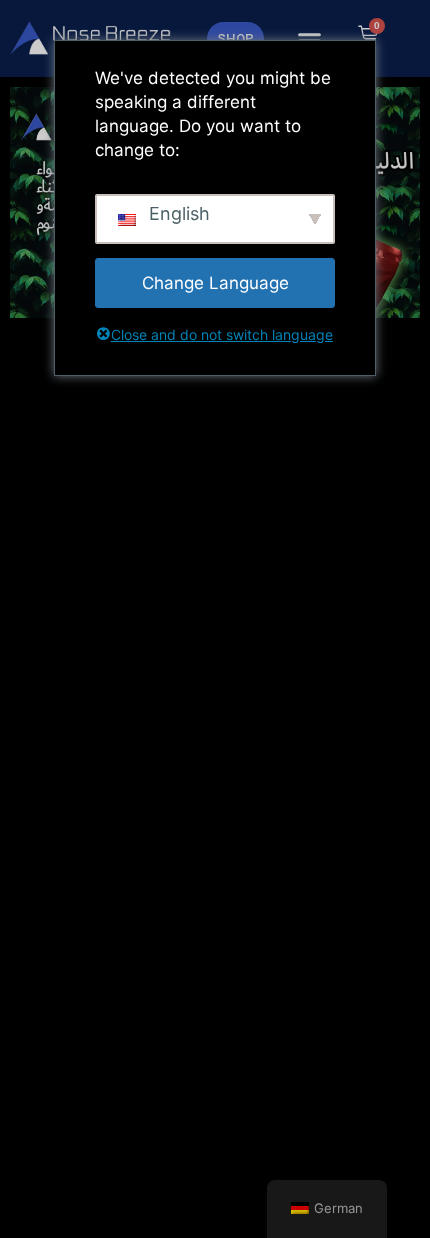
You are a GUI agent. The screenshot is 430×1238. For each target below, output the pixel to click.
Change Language (215, 283)
